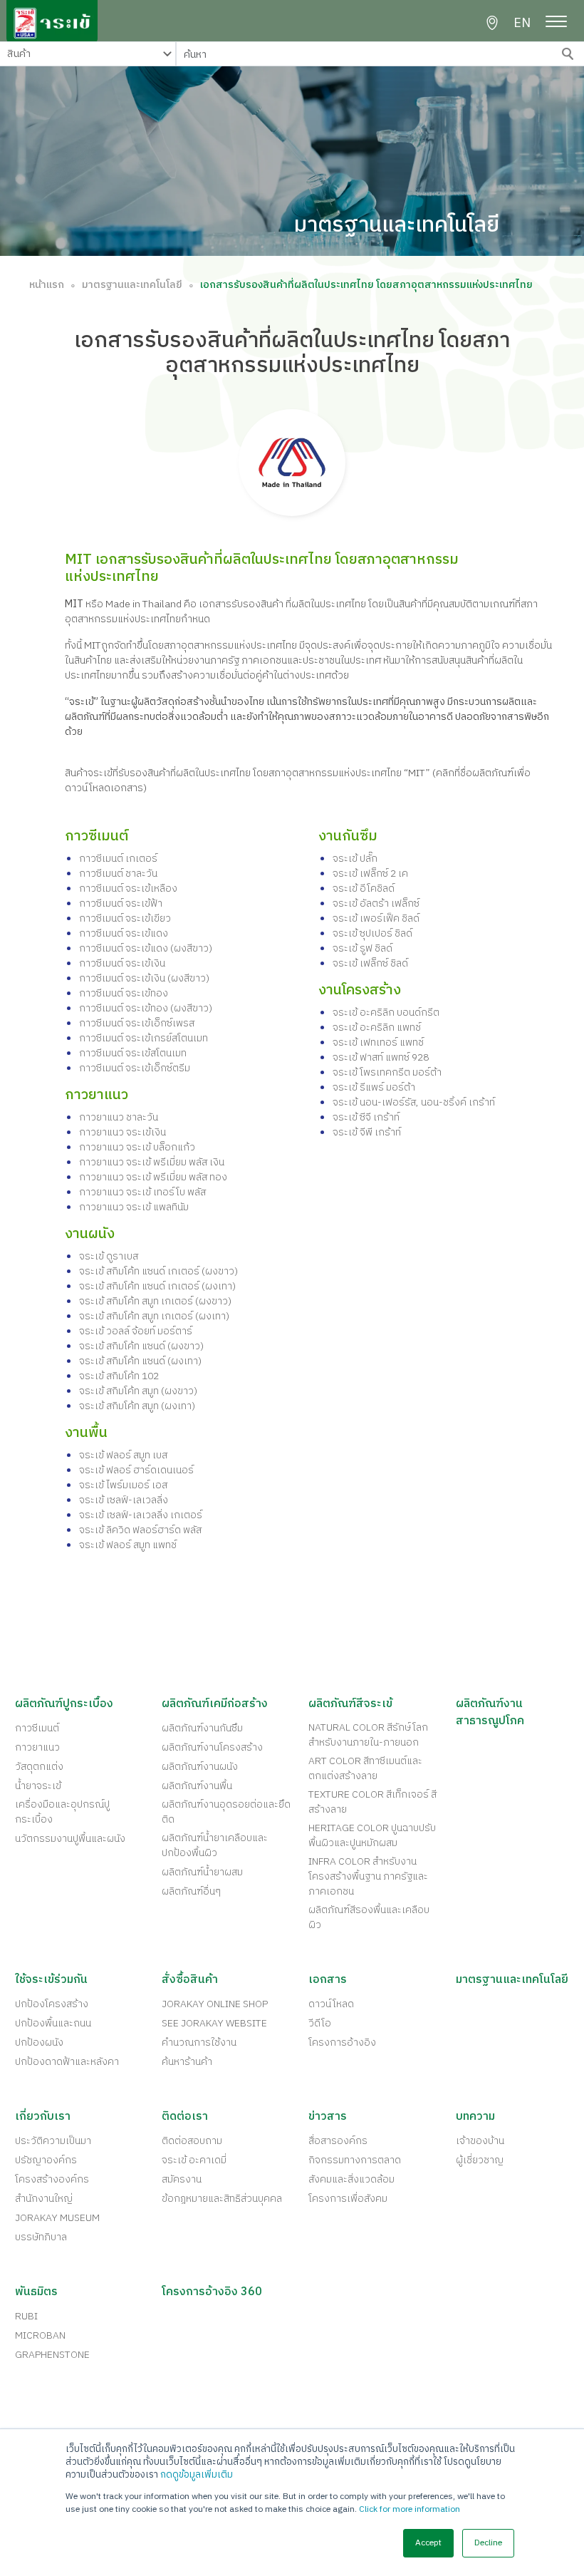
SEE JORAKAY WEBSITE (214, 2023)
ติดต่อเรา (185, 2117)
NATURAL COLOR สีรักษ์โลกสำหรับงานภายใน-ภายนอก (368, 1735)
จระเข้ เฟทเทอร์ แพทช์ (378, 1042)
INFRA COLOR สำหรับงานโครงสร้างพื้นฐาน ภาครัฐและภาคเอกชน (368, 1876)
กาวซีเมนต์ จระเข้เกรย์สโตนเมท (144, 1038)
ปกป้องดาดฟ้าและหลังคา (67, 2062)
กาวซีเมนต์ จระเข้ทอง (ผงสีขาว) (146, 1008)
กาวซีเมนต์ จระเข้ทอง (124, 993)
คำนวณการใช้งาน (199, 2042)
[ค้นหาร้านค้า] (492, 23)
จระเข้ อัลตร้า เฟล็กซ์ (376, 903)
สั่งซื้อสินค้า (190, 1980)
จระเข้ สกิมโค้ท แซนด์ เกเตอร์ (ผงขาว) (158, 1271)
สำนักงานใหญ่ (44, 2199)
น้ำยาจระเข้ (38, 1786)
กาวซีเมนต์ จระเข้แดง (124, 933)
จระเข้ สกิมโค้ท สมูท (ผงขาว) (138, 1391)
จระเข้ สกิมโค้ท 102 (119, 1376)
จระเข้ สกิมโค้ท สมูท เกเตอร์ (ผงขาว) (155, 1301)
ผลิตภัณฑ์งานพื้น (197, 1786)
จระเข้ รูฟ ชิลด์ (363, 948)
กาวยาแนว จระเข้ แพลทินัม (134, 1207)
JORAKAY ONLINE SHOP (215, 2004)
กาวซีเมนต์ (37, 1728)
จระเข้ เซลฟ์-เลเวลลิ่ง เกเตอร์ (141, 1515)
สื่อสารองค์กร (338, 2141)
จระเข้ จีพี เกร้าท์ (367, 1132)
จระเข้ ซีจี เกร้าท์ (366, 1117)
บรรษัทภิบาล (41, 2237)
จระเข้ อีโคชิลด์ (364, 888)
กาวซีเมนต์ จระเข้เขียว (125, 918)
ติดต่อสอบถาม (192, 2141)
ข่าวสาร (328, 2117)
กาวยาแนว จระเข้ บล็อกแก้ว (137, 1147)
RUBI (26, 2316)
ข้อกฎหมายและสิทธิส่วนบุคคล (222, 2199)
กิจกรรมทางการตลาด (355, 2160)
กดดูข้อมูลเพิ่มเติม (197, 2475)
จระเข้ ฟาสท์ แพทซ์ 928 (381, 1057)
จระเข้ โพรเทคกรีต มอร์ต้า (387, 1072)
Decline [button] (488, 2543)
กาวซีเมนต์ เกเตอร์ (118, 859)
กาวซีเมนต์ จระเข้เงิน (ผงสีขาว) (144, 978)
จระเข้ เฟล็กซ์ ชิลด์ (370, 963)
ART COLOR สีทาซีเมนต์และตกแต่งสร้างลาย (365, 1768)
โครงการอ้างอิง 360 (212, 2292)
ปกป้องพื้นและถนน (53, 2023)
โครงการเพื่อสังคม (348, 2199)
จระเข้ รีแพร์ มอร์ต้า (374, 1087)
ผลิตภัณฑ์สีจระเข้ (350, 1704)
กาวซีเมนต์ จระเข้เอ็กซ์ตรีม (135, 1068)
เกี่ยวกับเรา (43, 2117)
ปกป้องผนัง (39, 2042)
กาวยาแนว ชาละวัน (119, 1117)
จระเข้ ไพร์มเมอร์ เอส (123, 1485)
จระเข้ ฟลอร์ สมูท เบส (123, 1455)
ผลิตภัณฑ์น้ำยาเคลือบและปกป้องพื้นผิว (215, 1845)
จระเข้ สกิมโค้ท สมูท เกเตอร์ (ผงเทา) (154, 1316)
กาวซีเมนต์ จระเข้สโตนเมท (133, 1053)
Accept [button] (428, 2543)
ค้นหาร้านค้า (187, 2062)
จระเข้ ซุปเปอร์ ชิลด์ (372, 933)
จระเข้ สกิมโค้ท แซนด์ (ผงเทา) (140, 1361)
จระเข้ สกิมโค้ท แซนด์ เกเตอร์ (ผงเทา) (157, 1286)
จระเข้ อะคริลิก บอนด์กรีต (386, 1013)
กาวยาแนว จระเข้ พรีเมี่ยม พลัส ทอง (153, 1177)
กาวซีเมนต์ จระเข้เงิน (122, 963)
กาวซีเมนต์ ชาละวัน (118, 874)
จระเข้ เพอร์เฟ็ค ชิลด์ (376, 918)
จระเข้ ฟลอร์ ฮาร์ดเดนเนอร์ (136, 1470)
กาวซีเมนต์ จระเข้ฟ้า (121, 903)
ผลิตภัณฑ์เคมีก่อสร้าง (215, 1704)
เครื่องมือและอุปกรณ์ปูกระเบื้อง (62, 1812)
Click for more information (410, 2509)
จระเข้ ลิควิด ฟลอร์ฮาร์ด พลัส (140, 1530)
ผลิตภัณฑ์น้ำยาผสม (202, 1872)
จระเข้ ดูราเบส (109, 1256)
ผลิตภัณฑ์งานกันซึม (202, 1728)
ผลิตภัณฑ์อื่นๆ (191, 1891)
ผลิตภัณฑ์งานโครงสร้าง (212, 1747)
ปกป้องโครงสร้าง (52, 2004)
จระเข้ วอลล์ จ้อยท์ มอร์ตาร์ (136, 1331)
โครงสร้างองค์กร (52, 2179)
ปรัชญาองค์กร (46, 2160)
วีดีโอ (320, 2023)
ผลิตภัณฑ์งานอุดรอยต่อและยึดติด (226, 1812)
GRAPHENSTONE (52, 2355)
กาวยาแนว (37, 1747)
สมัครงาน (182, 2179)
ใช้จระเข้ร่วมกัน (51, 1980)
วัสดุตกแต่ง (39, 1767)
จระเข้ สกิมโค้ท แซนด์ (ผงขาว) (141, 1346)
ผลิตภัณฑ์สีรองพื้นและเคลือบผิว (369, 1917)
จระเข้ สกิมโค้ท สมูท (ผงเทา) (137, 1406)
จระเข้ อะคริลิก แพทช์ (377, 1027)
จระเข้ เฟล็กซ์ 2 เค (370, 874)
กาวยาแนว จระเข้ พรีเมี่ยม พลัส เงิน (152, 1162)
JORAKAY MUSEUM (57, 2218)
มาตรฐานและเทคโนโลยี (132, 285)
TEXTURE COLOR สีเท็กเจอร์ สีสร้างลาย (372, 1802)
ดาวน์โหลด (331, 2004)
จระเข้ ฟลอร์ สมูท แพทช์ (128, 1545)
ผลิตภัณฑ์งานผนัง (200, 1767)
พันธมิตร (36, 2292)
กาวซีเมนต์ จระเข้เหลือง (128, 888)
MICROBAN (40, 2335)
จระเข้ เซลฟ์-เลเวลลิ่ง (124, 1500)
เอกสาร (328, 1980)
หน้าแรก (47, 285)
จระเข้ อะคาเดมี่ (194, 2160)
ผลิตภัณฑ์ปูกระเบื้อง (64, 1704)
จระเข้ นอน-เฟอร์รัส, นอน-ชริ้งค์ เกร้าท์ (414, 1102)
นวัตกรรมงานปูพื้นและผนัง (70, 1839)
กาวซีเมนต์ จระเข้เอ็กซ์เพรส (137, 1023)
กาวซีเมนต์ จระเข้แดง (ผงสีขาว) (146, 948)
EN (522, 24)
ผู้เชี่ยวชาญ (480, 2160)
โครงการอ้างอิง (342, 2042)
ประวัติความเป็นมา (53, 2141)
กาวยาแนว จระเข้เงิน (122, 1132)
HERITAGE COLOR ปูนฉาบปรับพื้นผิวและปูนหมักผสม (372, 1835)
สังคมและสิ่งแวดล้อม (351, 2179)
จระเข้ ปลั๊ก (355, 859)
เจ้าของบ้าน (480, 2141)
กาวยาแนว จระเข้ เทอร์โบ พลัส (142, 1192)
